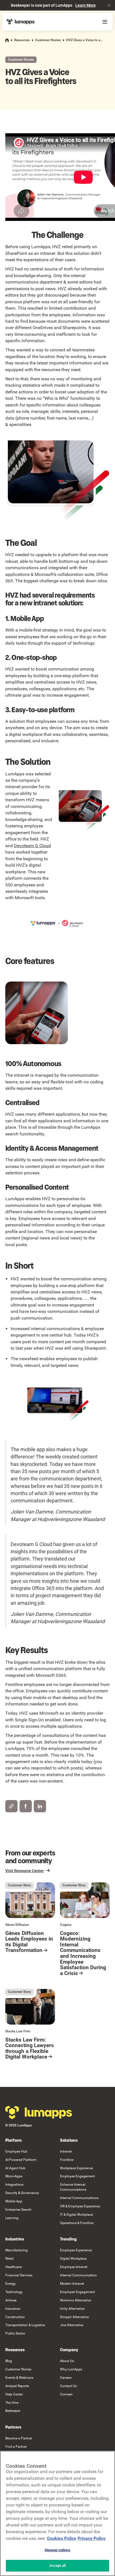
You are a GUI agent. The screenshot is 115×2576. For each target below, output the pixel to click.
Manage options (58, 2550)
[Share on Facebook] (26, 1806)
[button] (109, 5)
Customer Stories (48, 40)
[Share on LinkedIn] (40, 1806)
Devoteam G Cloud (32, 846)
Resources (22, 40)
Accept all (57, 2566)
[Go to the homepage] (39, 2112)
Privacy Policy (92, 2538)
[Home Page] (21, 22)
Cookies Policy (62, 2538)
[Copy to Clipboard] (11, 1806)
